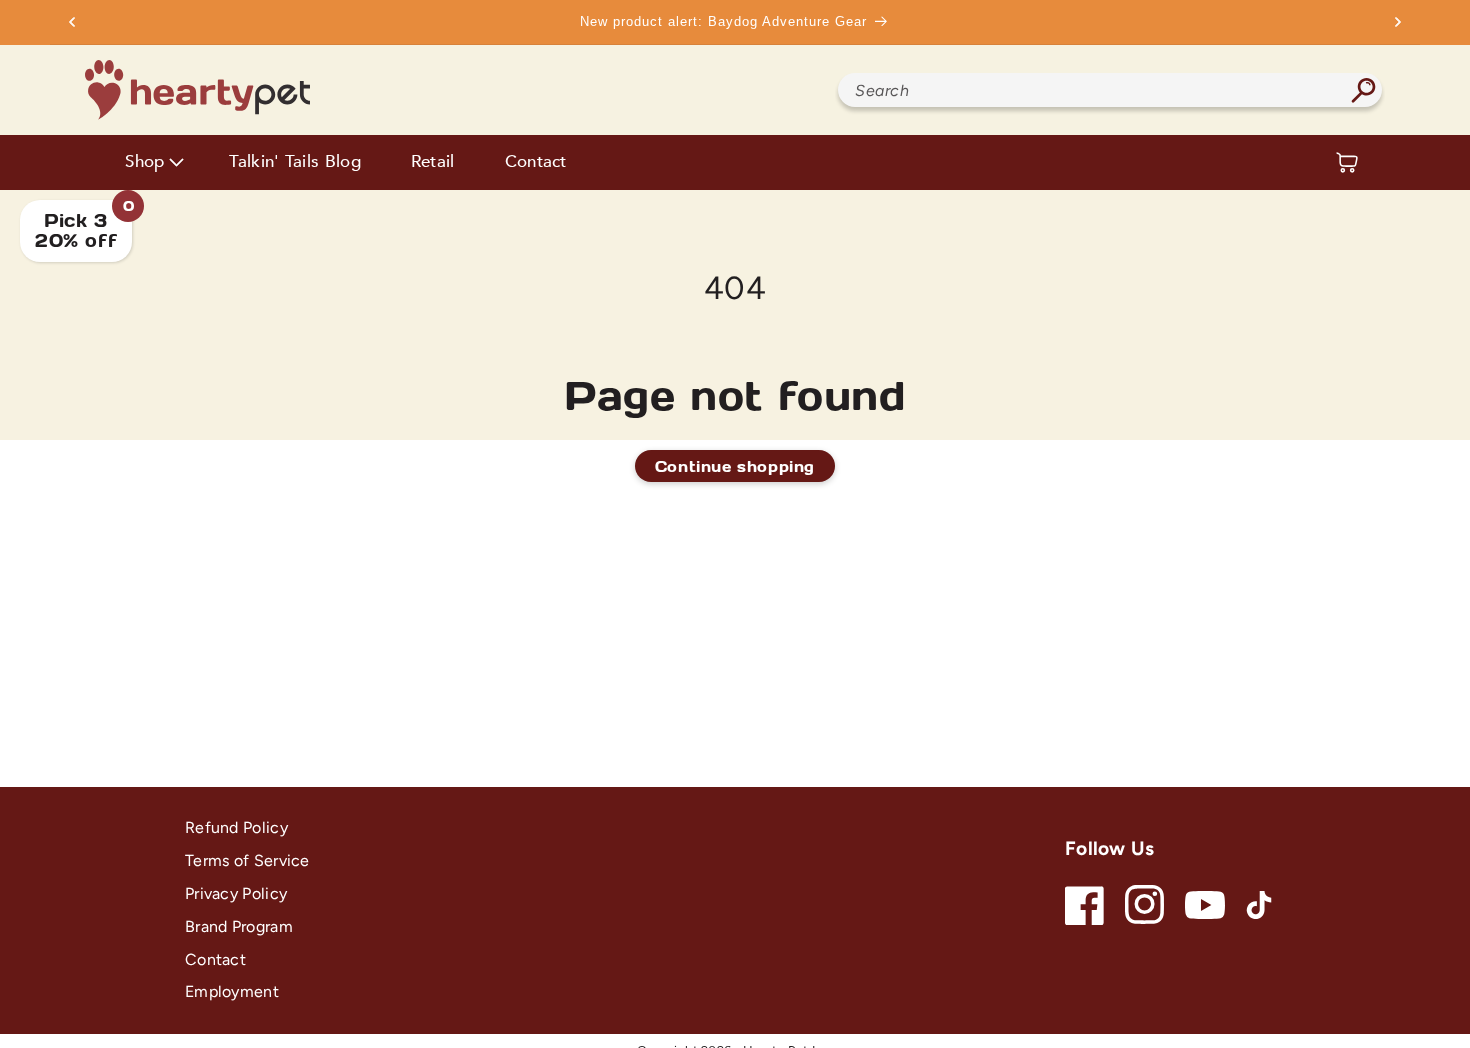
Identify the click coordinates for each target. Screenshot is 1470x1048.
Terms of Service (247, 860)
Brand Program (239, 926)
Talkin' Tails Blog (294, 162)
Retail (433, 162)
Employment (232, 991)
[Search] (1363, 90)
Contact (536, 162)
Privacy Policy (236, 893)
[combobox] (1110, 90)
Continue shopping (735, 466)
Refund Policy (236, 827)
